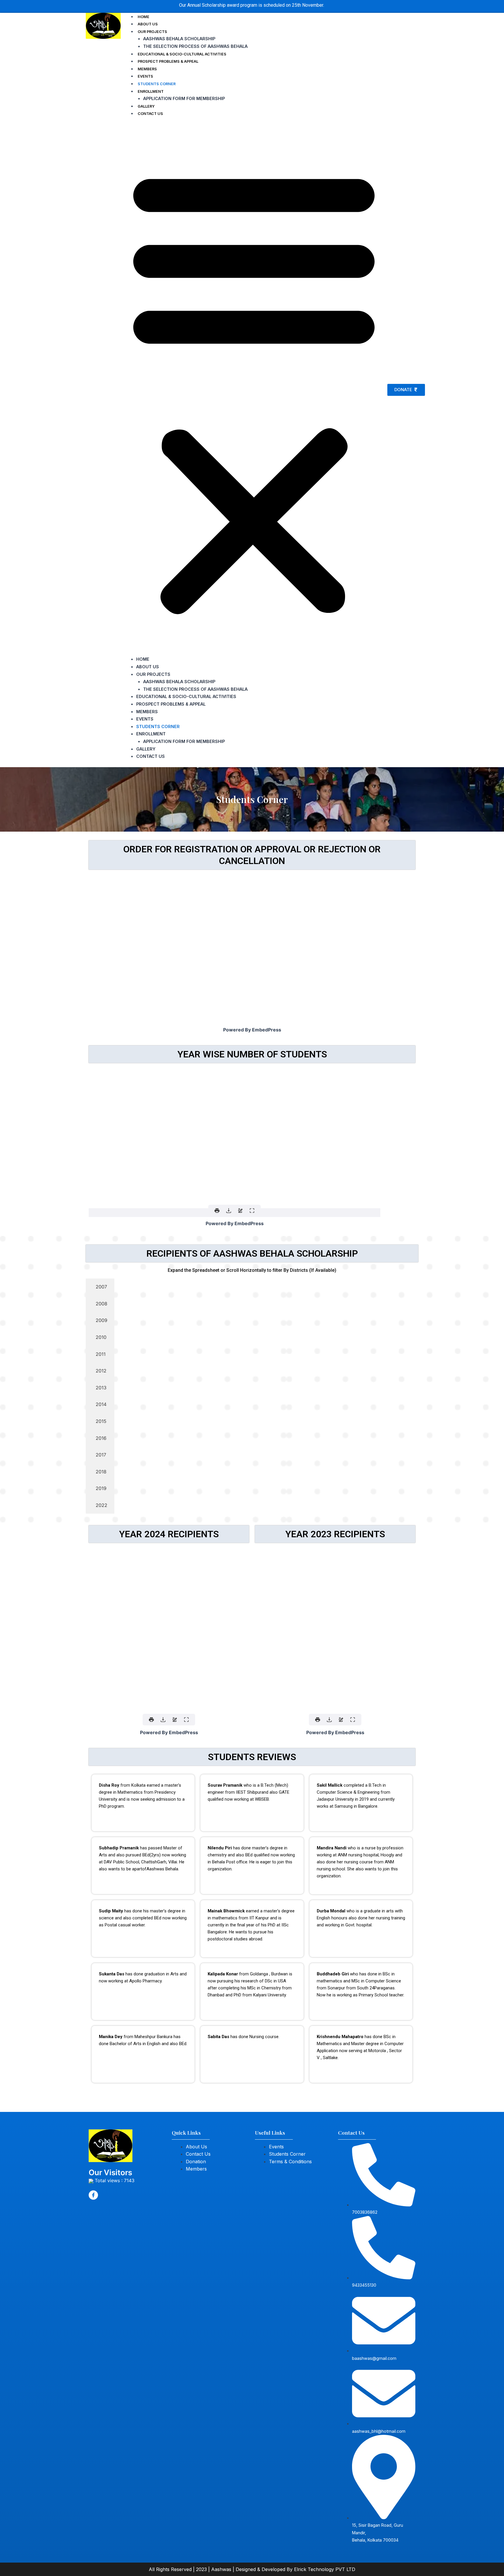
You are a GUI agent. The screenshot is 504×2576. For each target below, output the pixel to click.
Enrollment (151, 91)
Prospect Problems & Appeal (168, 61)
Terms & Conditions (290, 2161)
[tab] (100, 1287)
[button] (254, 390)
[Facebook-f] (93, 2195)
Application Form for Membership (184, 98)
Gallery (146, 106)
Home (143, 17)
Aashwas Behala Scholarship (179, 39)
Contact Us (150, 114)
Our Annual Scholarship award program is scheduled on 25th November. (252, 5)
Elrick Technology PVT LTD (325, 2569)
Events (145, 76)
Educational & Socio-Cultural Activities (182, 54)
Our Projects (152, 32)
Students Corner (157, 84)
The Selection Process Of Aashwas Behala (195, 46)
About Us (148, 24)
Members (147, 69)
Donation (196, 2161)
